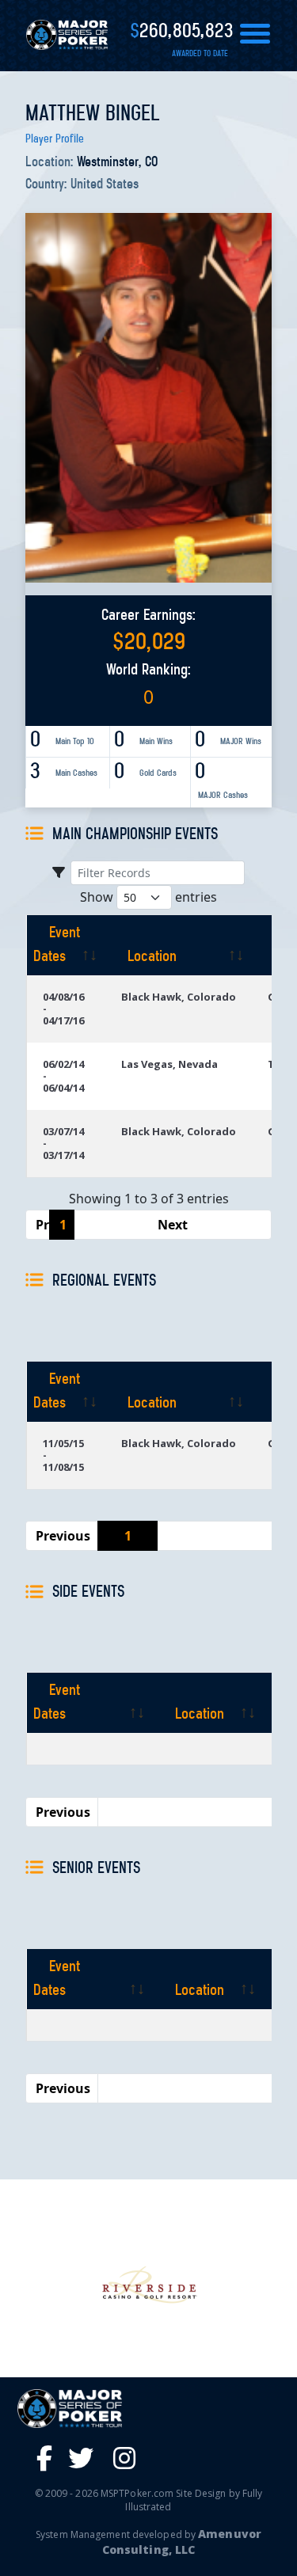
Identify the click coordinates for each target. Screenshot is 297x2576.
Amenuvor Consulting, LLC (182, 2542)
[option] (148, 2286)
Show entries (148, 897)
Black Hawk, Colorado (179, 997)
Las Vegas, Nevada (169, 1064)
